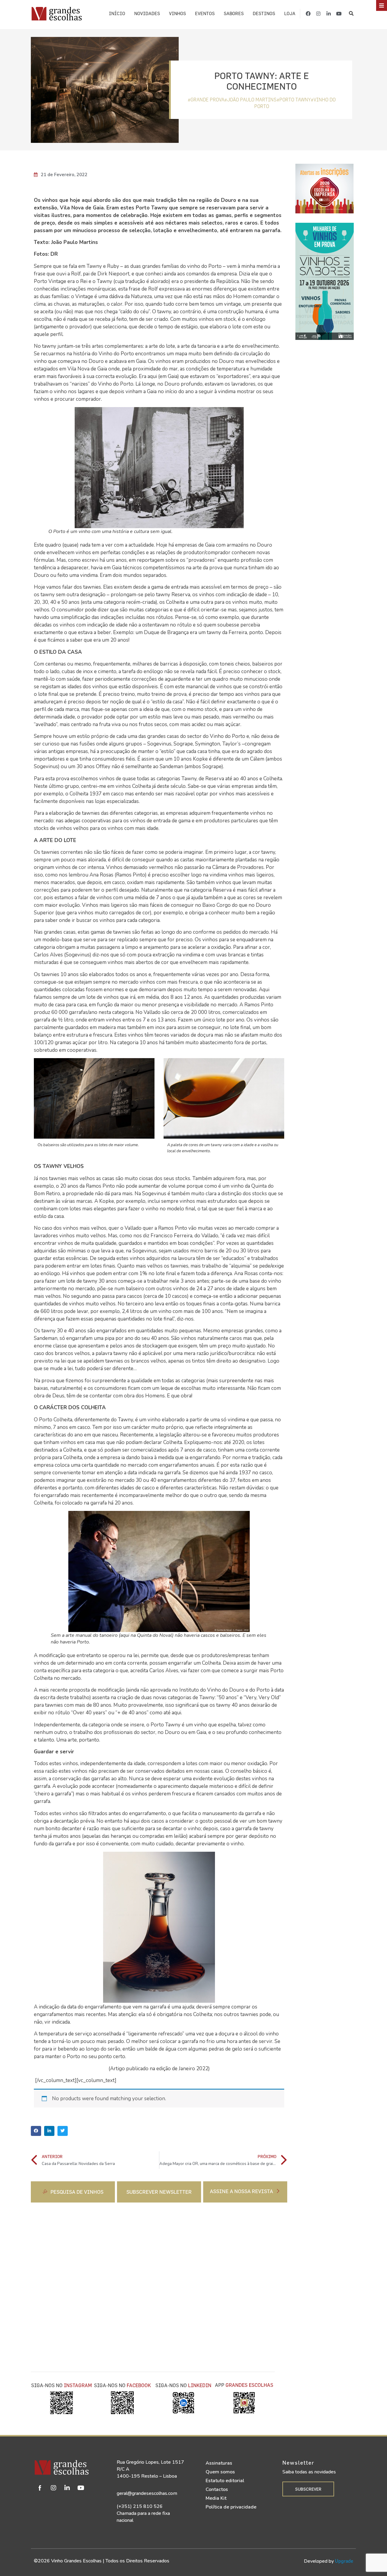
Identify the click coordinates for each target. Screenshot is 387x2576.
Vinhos (177, 13)
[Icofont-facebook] (40, 2488)
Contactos (217, 2489)
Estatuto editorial (225, 2481)
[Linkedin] (67, 2488)
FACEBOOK (139, 2385)
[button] (351, 13)
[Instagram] (318, 14)
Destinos (264, 13)
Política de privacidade (231, 2507)
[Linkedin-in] (329, 14)
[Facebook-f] (308, 14)
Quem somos (220, 2472)
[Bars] (382, 5)
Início (117, 13)
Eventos (205, 13)
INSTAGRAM (78, 2385)
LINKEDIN (200, 2385)
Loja (290, 13)
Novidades (147, 13)
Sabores (234, 13)
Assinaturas (219, 2463)
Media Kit (216, 2498)
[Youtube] (339, 14)
